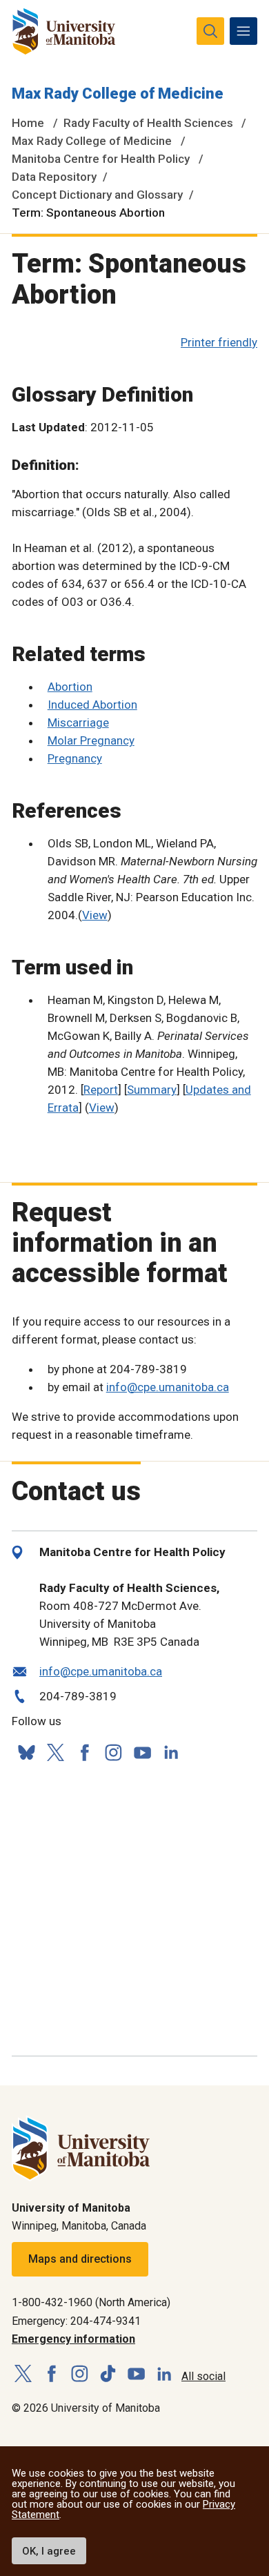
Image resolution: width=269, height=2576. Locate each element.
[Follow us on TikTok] (108, 2374)
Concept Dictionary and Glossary (97, 195)
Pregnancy (75, 758)
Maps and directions (80, 2259)
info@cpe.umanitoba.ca (168, 1387)
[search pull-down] (210, 31)
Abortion (70, 687)
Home (28, 123)
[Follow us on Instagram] (113, 1752)
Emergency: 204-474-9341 (76, 2321)
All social (203, 2376)
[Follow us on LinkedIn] (171, 1750)
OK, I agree (49, 2551)
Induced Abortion (92, 705)
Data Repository (54, 177)
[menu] (243, 31)
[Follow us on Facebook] (84, 1752)
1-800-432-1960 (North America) (91, 2302)
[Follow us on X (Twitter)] (55, 1752)
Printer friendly (219, 342)
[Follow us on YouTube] (142, 1750)
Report (101, 1090)
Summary (152, 1090)
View (95, 915)
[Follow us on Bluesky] (26, 1752)
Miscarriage (78, 722)
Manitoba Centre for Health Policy (101, 159)
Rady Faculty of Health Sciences (148, 123)
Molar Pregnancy (91, 740)
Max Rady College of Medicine (118, 94)
